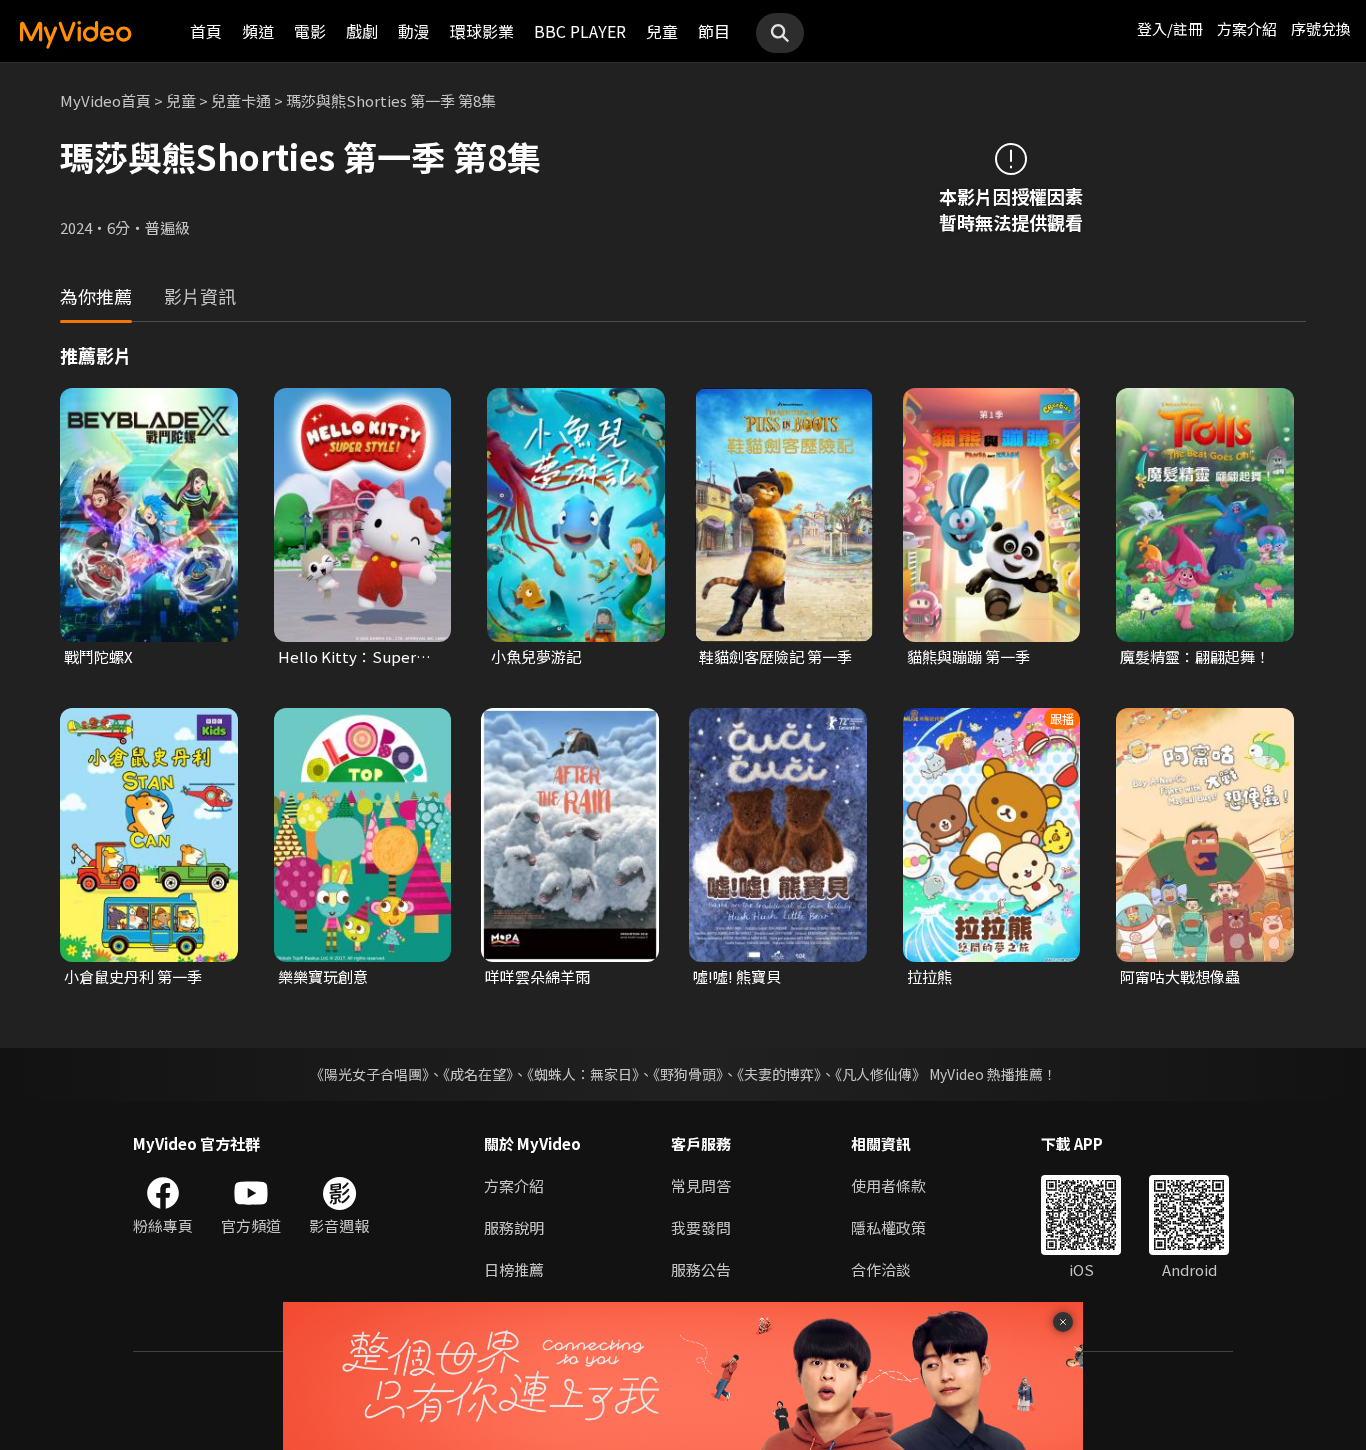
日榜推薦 (514, 1269)
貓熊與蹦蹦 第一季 (968, 656)
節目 (714, 31)
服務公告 (701, 1269)
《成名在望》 (478, 1074)
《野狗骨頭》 (688, 1074)
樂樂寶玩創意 (323, 976)
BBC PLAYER (580, 31)
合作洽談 (881, 1269)
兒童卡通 (241, 100)
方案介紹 (1247, 28)
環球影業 (482, 31)
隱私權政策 (888, 1227)
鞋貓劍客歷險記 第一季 (775, 656)
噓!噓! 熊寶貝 (737, 976)
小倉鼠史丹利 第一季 (133, 976)
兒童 (662, 31)
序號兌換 (1321, 28)
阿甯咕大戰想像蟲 (1180, 976)
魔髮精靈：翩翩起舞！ (1195, 656)
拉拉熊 (929, 976)
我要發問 (701, 1227)
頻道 (258, 31)
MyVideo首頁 (105, 100)
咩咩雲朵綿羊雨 (537, 976)
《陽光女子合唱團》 (369, 1074)
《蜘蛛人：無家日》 (583, 1074)
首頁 (206, 31)
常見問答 (701, 1185)
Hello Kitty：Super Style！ (347, 657)
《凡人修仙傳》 (880, 1074)
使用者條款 (888, 1185)
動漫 (414, 31)
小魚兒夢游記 (536, 656)
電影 (310, 31)
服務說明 (514, 1227)
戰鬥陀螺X (98, 656)
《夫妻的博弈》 (779, 1074)
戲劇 (362, 31)
